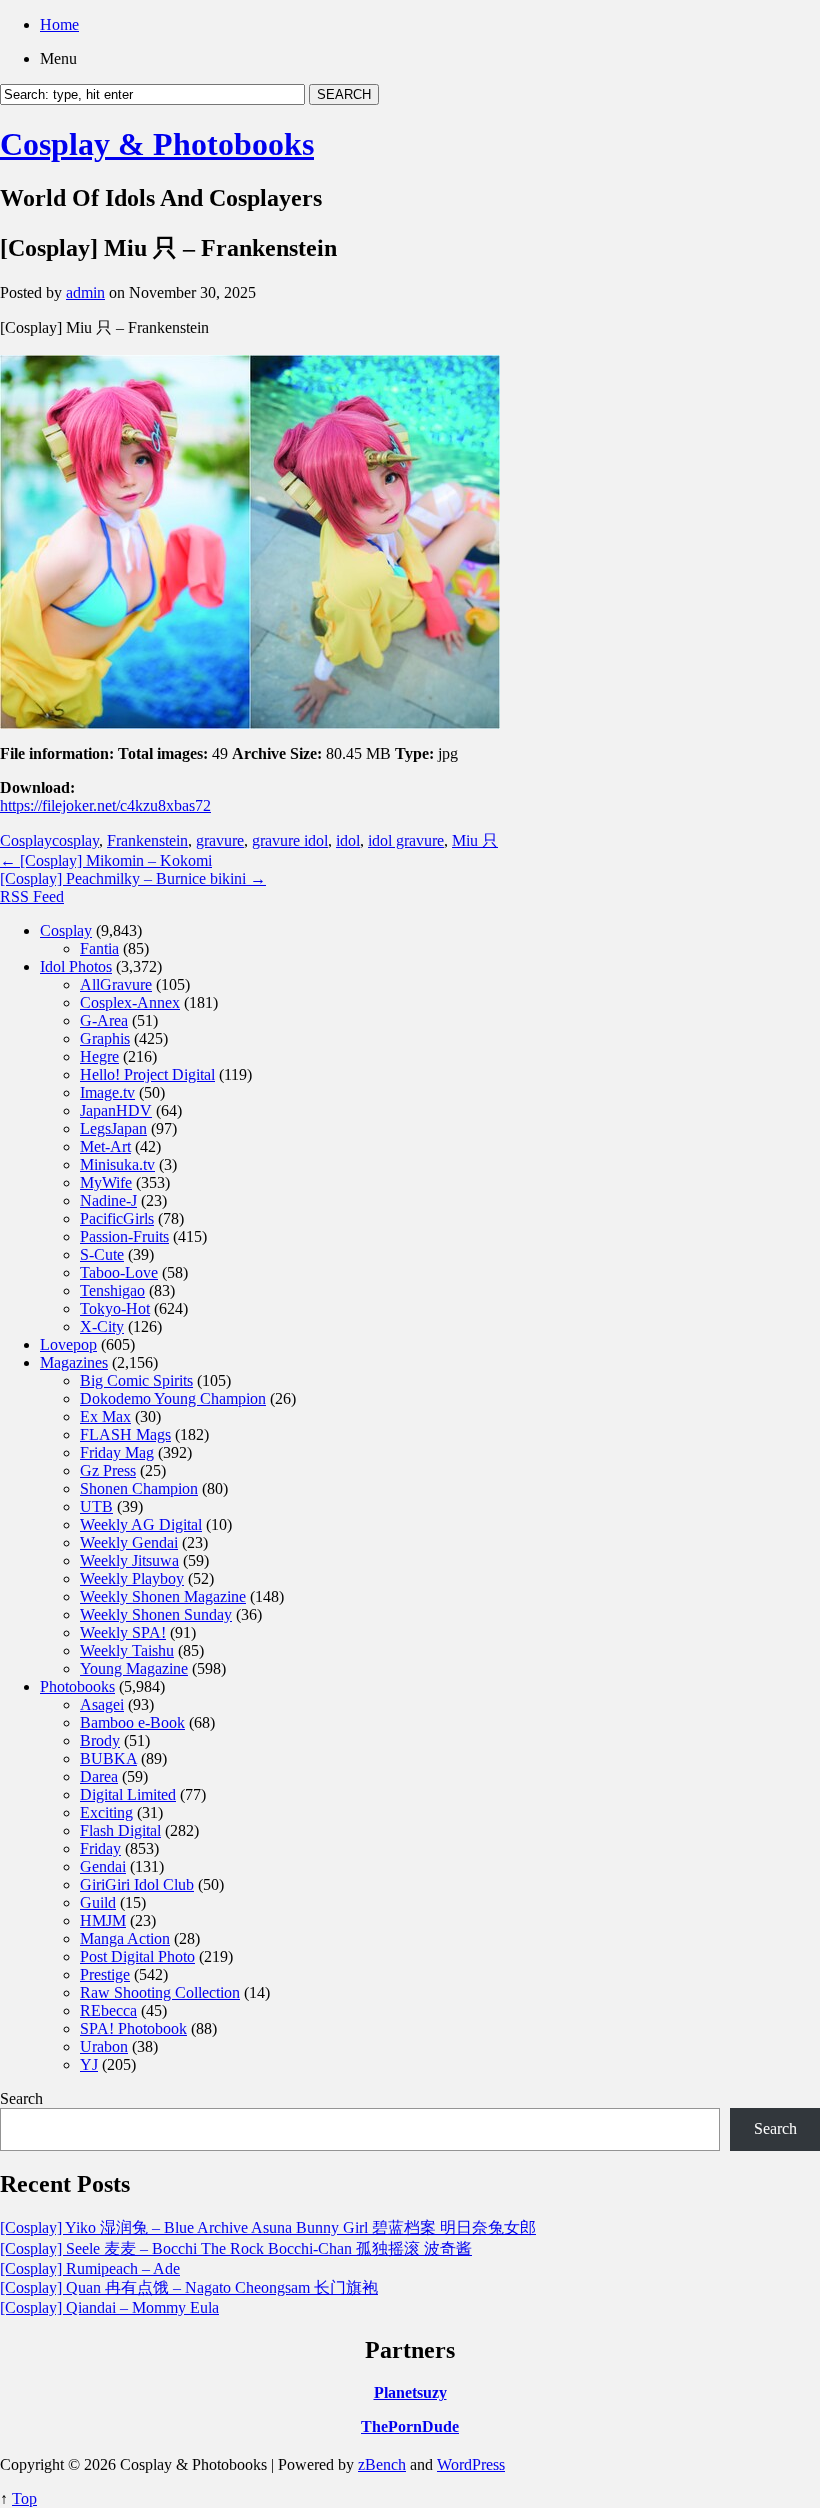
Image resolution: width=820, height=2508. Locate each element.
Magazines (74, 1362)
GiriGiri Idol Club (137, 1884)
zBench (382, 2464)
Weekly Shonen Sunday (156, 1614)
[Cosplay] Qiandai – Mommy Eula (109, 2307)
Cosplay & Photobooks (157, 144)
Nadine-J (108, 1200)
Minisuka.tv (117, 1164)
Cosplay (26, 840)
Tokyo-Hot (115, 1308)
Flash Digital (120, 1830)
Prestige (105, 1974)
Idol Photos (76, 966)
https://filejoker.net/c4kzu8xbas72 (105, 805)
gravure (220, 840)
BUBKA (108, 1758)
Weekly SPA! (123, 1632)
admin (85, 292)
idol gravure (406, 840)
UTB (96, 1506)
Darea (99, 1776)
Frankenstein (147, 840)
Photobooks (77, 1686)
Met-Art (105, 1146)
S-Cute (102, 1254)
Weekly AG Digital (141, 1524)
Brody (100, 1740)
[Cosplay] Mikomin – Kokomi (106, 860)
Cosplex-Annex (130, 1002)
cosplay (75, 840)
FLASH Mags (125, 1434)
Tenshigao (112, 1290)
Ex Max (105, 1416)
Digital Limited (128, 1794)
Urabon (104, 2046)
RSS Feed (32, 896)
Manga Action (125, 1938)
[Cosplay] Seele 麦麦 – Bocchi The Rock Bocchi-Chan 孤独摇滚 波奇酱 (236, 2248)
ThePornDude (410, 2426)
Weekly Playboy (132, 1578)
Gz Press (108, 1470)
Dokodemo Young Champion (173, 1398)
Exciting (106, 1812)
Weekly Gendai (129, 1542)
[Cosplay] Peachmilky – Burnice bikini (133, 878)
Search (21, 2098)
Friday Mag (117, 1452)
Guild (98, 1902)
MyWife (106, 1182)
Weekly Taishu (127, 1650)
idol (348, 840)
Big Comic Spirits (136, 1380)
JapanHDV (116, 1110)
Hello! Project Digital (147, 1074)
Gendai (103, 1866)
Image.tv (107, 1092)
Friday (100, 1848)
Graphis (105, 1038)
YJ (89, 2064)
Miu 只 (475, 840)
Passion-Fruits (124, 1236)
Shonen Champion (139, 1488)
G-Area (104, 1020)
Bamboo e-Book (132, 1722)
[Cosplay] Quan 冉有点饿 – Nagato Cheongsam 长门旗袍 (189, 2287)
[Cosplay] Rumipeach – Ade (90, 2268)
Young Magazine (134, 1668)
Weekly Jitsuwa (129, 1560)
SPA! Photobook (133, 2028)
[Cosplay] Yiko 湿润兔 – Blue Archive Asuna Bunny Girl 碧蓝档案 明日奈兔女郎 (268, 2227)
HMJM (103, 1920)
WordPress (471, 2464)
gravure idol (290, 840)
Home (59, 24)
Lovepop (68, 1344)
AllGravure (116, 984)
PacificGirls (117, 1218)
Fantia (99, 948)
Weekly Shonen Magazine (163, 1596)
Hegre (99, 1056)
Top (24, 2498)
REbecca (108, 2010)
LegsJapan (113, 1128)
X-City (102, 1326)
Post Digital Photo (137, 1956)
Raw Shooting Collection (160, 1992)
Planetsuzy (410, 2392)
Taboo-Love (119, 1272)
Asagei (102, 1704)
